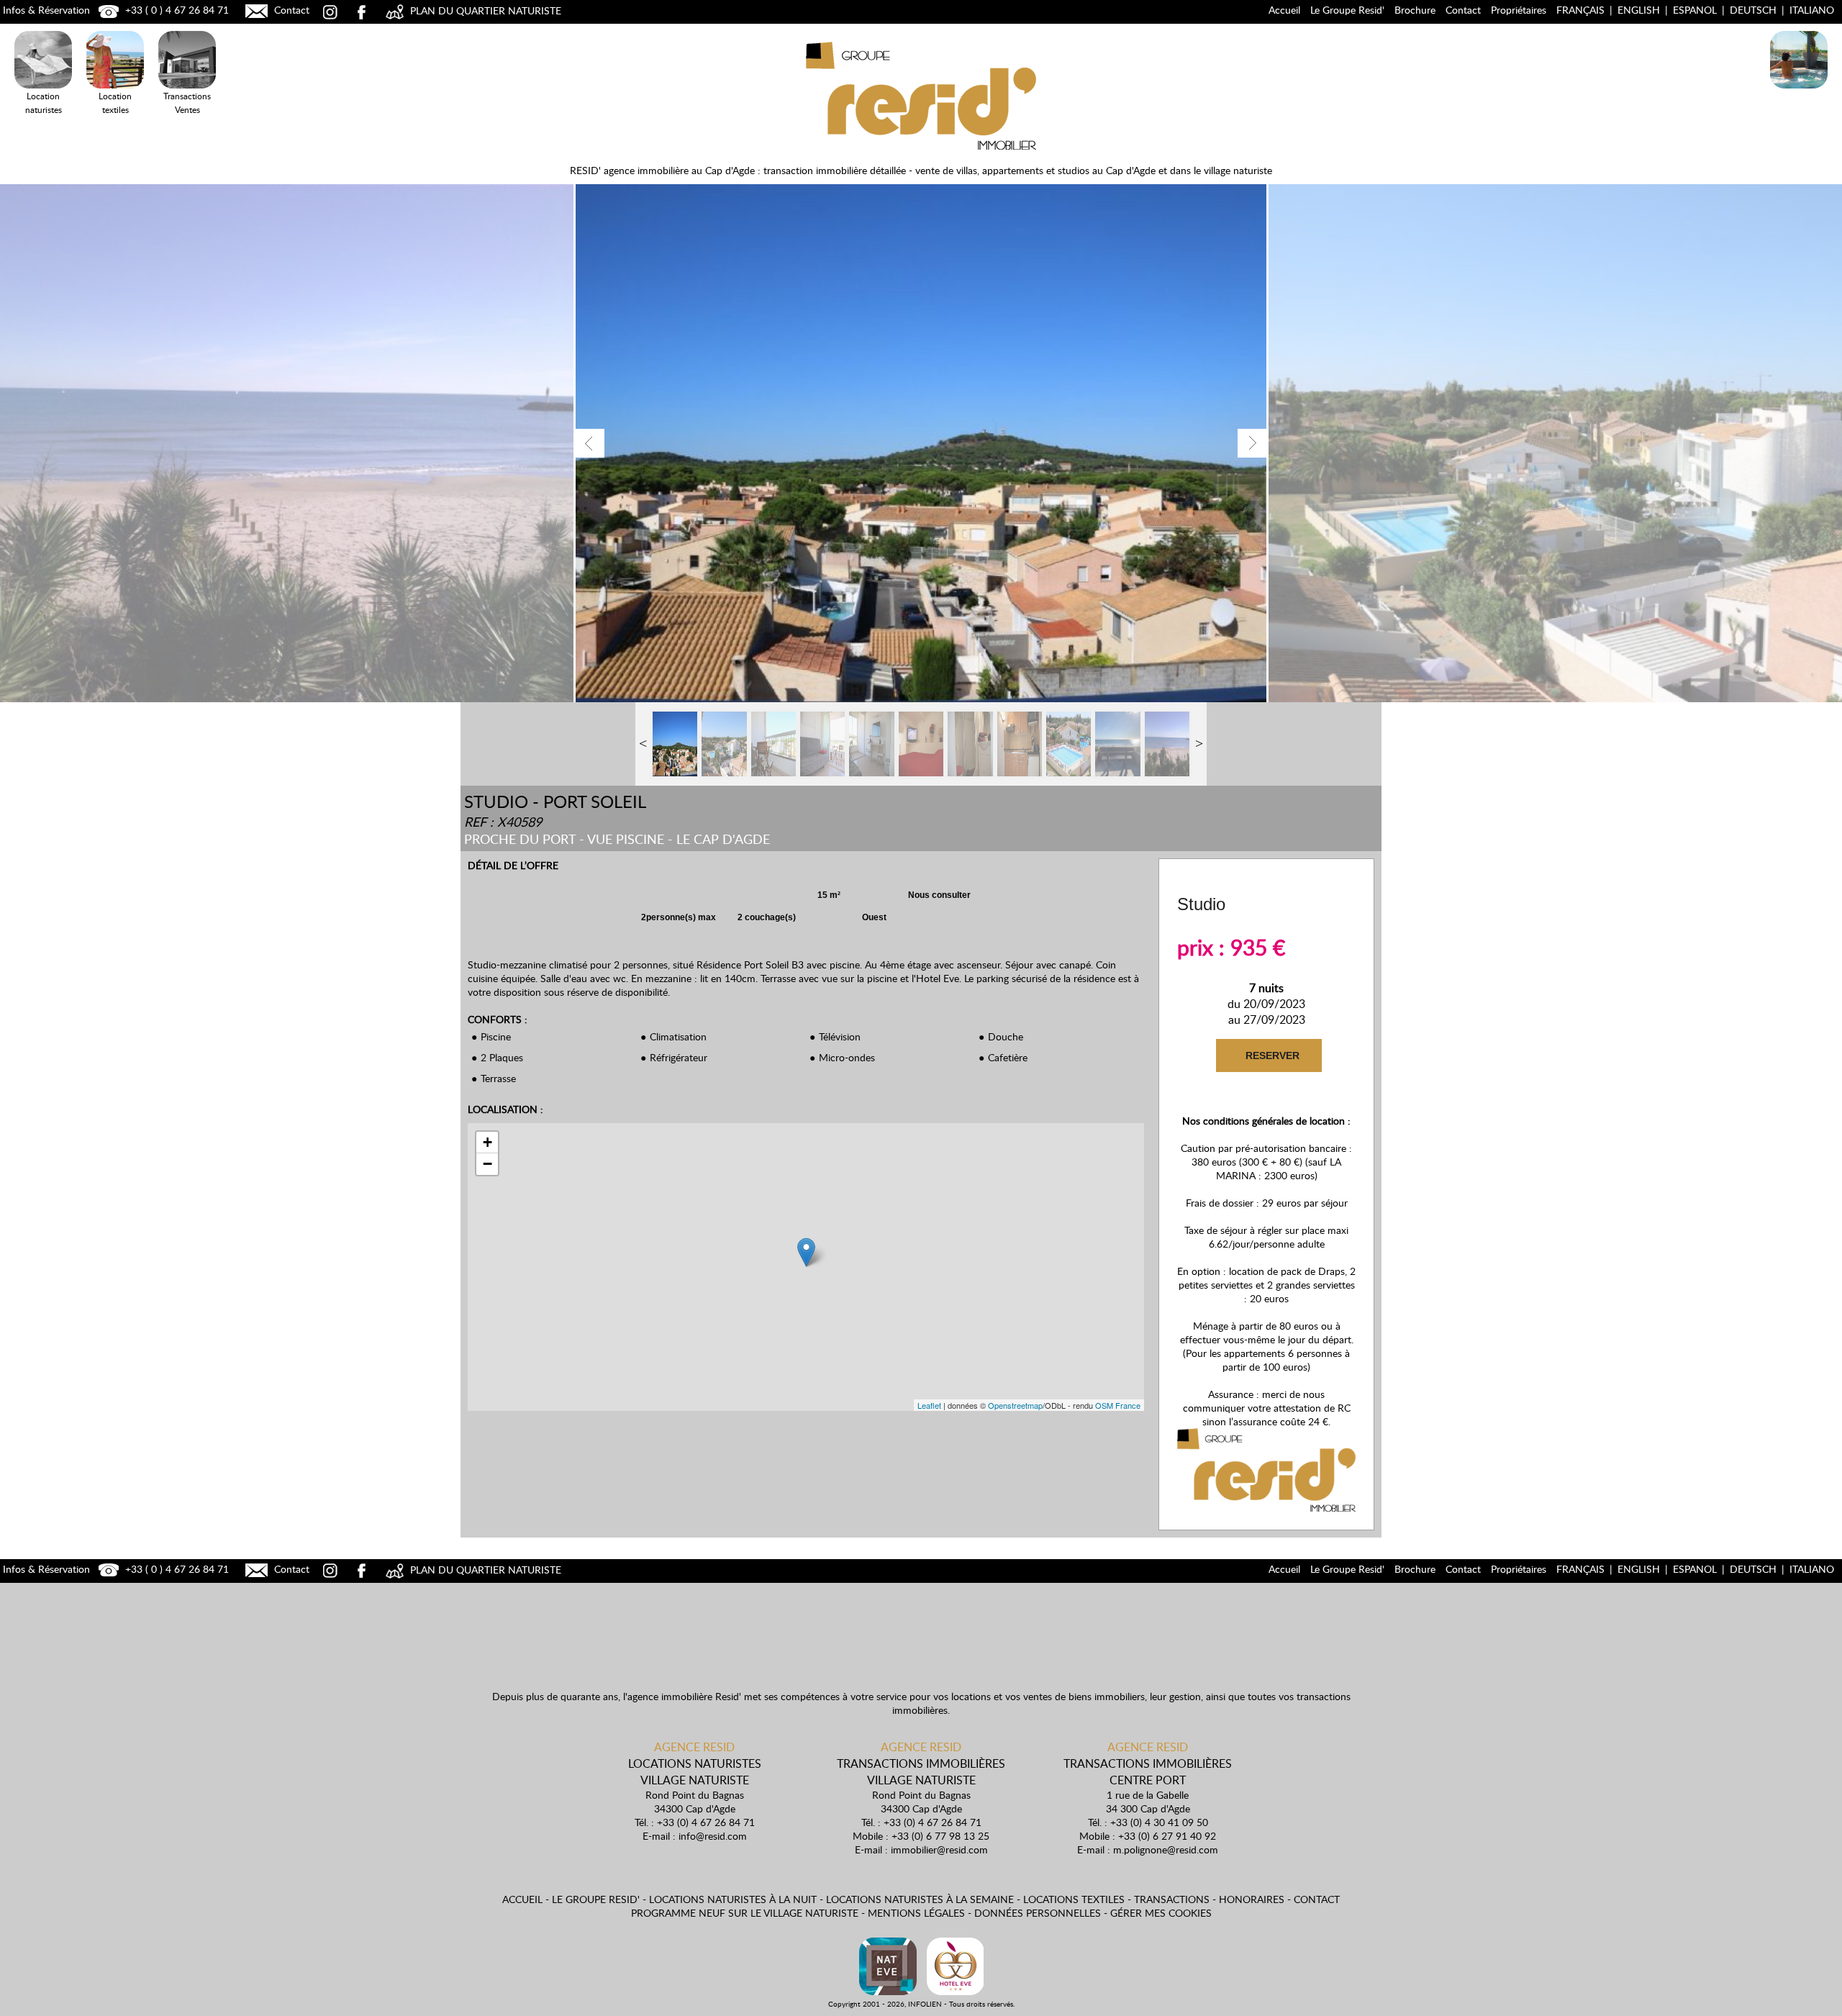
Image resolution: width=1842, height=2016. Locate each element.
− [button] (487, 1164)
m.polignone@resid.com (1166, 1849)
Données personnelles (1038, 1913)
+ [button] (487, 1142)
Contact (290, 10)
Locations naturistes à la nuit (733, 1899)
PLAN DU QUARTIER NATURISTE (484, 10)
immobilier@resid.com (939, 1849)
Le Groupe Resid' (1347, 10)
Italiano (1812, 10)
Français (1580, 10)
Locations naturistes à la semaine (920, 1899)
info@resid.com (713, 1836)
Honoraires (1252, 1899)
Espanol (1695, 10)
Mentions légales (916, 1913)
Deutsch (1753, 10)
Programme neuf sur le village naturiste (745, 1913)
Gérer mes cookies (1161, 1913)
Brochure (1415, 10)
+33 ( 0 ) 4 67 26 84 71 (176, 10)
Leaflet (929, 1405)
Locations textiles (1074, 1899)
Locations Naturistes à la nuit (1799, 110)
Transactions (1172, 1899)
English (1639, 10)
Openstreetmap (1015, 1405)
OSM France (1118, 1405)
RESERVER (1271, 1055)
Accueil (1284, 10)
